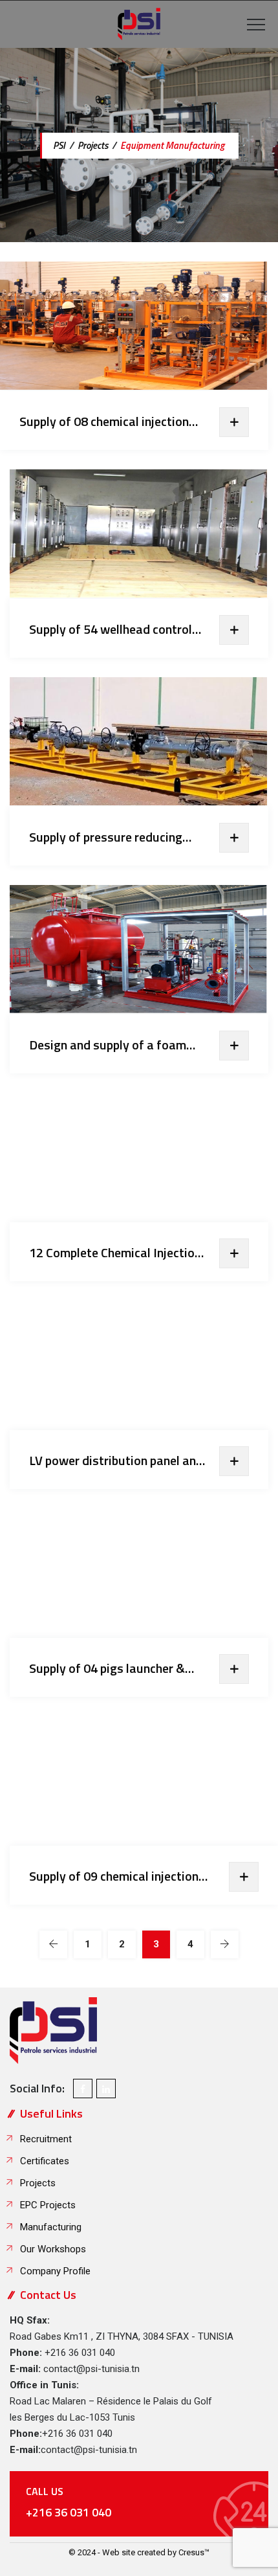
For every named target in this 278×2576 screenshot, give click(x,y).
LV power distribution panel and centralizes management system (119, 1461)
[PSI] (139, 24)
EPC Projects (48, 2205)
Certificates (45, 2161)
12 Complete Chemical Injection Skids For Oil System (115, 1253)
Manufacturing (51, 2227)
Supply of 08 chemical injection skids (104, 421)
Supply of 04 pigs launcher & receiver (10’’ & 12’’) (107, 1668)
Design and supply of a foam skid (108, 1045)
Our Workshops (53, 2249)
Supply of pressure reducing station (106, 837)
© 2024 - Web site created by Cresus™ (139, 2552)
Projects (38, 2183)
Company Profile (55, 2271)
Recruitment (46, 2139)
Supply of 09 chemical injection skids (114, 1876)
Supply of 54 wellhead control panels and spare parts (111, 629)
